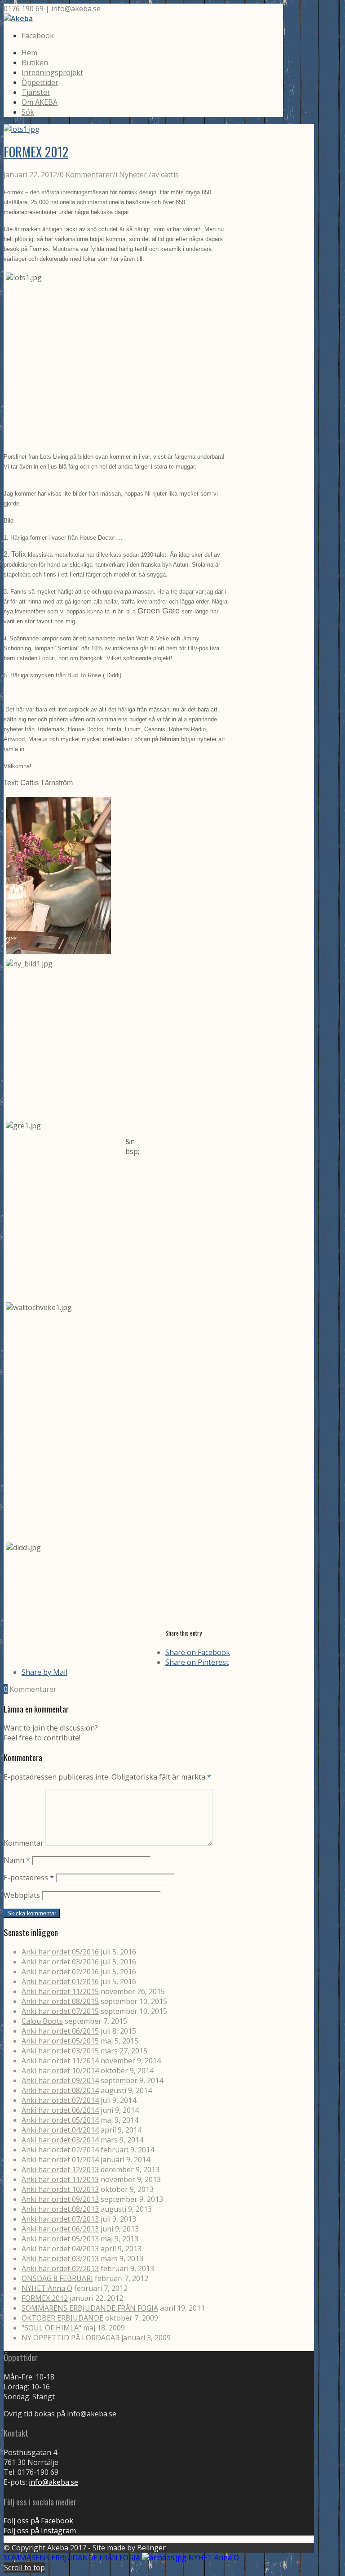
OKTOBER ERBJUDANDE (62, 2318)
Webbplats (22, 1895)
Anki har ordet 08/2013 (60, 2209)
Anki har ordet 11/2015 (60, 1991)
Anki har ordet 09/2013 (60, 2199)
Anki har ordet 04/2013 (60, 2249)
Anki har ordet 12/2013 (60, 2169)
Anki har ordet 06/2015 (60, 2031)
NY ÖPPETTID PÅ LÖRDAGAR (71, 2338)
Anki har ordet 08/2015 (60, 2001)
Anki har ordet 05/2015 (60, 2041)
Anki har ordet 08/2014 (60, 2090)
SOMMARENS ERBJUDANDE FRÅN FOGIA (90, 2308)
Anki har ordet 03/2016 (60, 1962)
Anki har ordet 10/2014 (60, 2071)
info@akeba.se (76, 9)
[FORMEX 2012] (22, 129)
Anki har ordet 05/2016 (60, 1952)
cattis (170, 174)
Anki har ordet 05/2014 (60, 2120)
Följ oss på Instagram (40, 2531)
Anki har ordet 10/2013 (60, 2189)
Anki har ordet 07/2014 (60, 2100)
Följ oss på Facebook (38, 2521)
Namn (17, 1860)
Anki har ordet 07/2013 (60, 2219)
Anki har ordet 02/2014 (60, 2150)
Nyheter (133, 174)
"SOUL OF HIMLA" (51, 2328)
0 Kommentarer (86, 174)
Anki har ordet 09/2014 (60, 2080)
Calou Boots (42, 2021)
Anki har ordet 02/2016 (60, 1972)
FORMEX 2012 (36, 152)
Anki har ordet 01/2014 (60, 2160)
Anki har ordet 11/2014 (60, 2061)
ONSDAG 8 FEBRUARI (57, 2278)
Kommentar (24, 1843)
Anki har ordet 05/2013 (60, 2239)
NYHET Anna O (47, 2288)
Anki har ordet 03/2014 (60, 2140)
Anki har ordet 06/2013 (60, 2229)
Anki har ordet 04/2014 (60, 2130)
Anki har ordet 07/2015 (60, 2011)
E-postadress (29, 1878)
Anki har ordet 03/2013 (60, 2258)
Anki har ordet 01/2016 (60, 1981)
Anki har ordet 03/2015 (60, 2051)
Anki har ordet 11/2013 (60, 2179)
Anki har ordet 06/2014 (60, 2110)
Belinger (151, 2548)
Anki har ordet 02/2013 (60, 2268)
